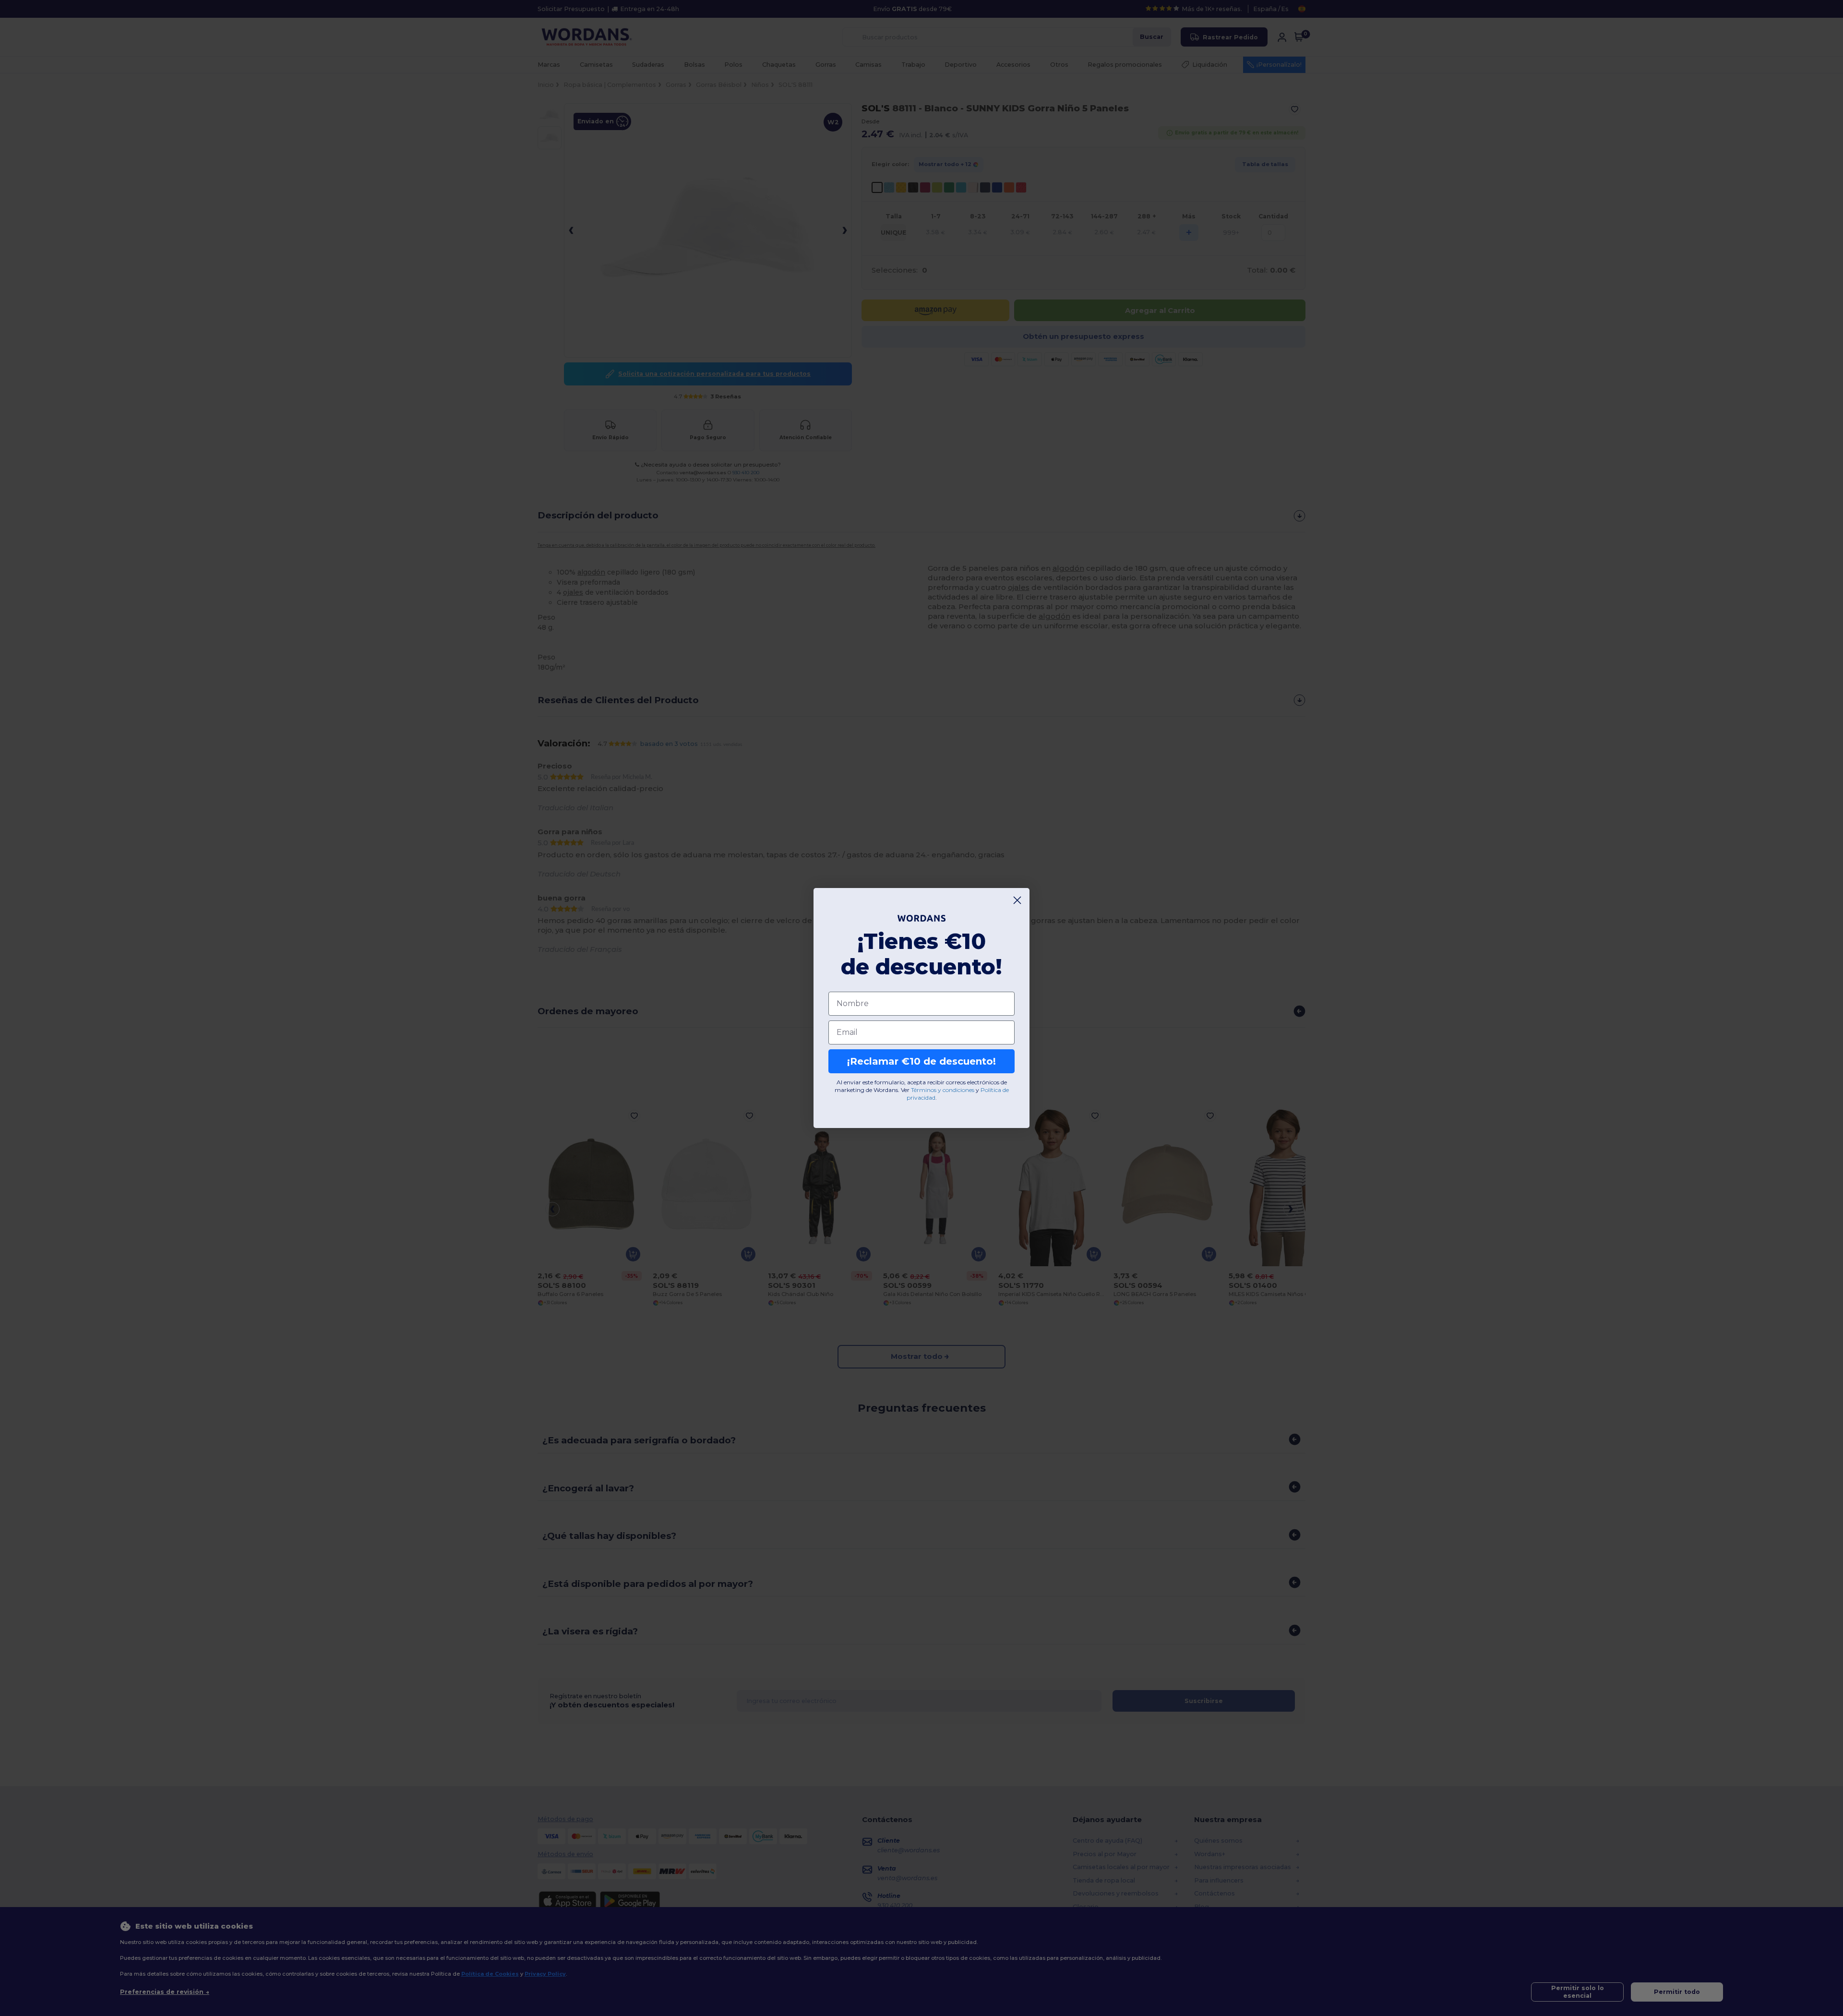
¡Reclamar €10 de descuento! (921, 1061)
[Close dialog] (1017, 900)
